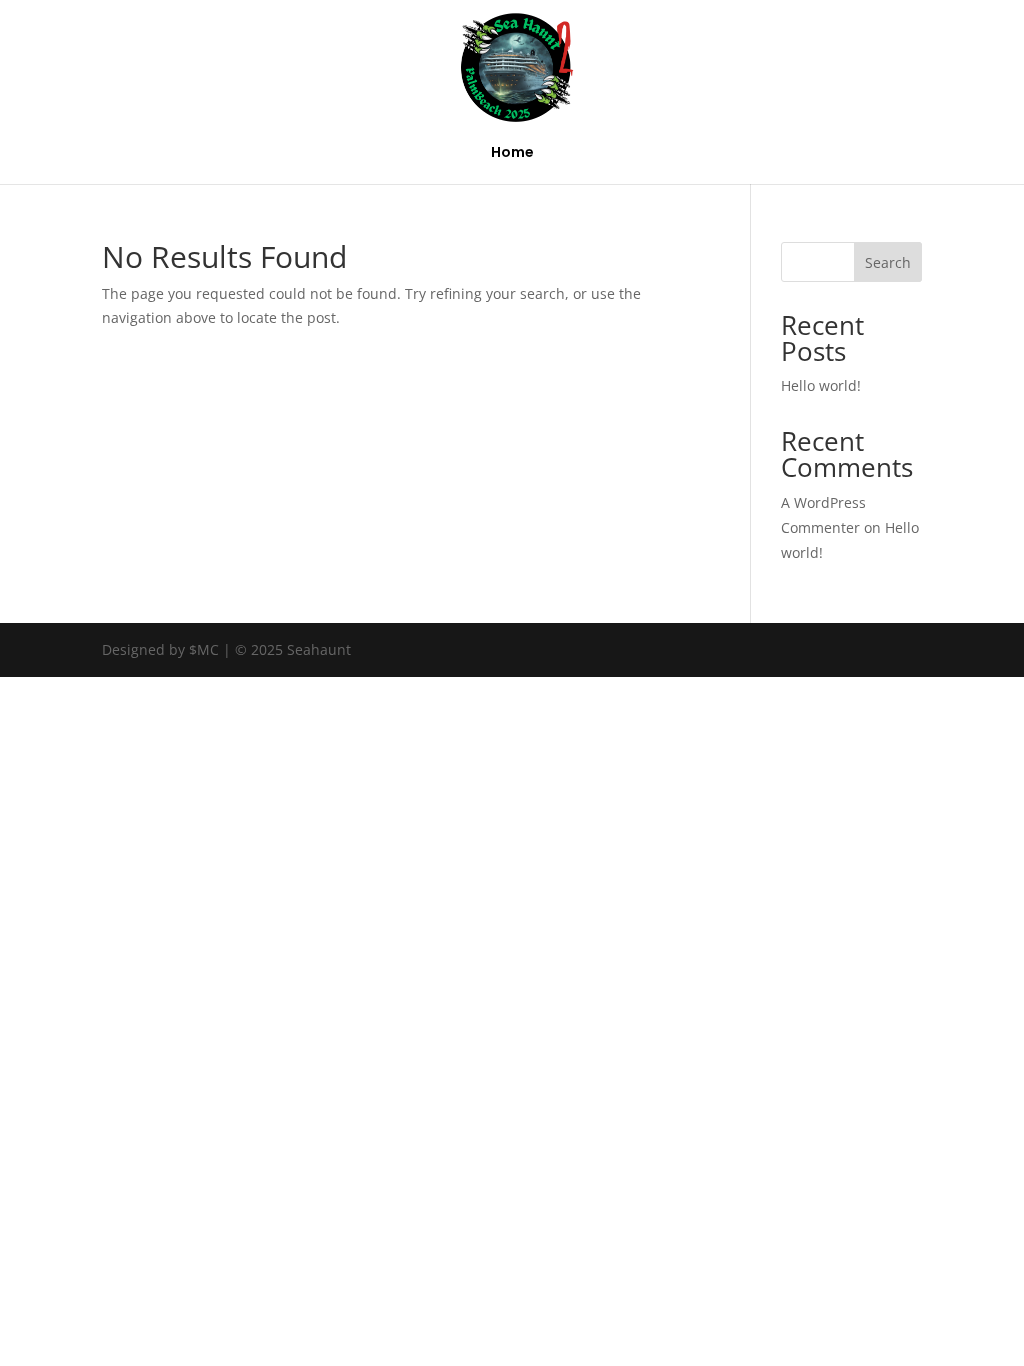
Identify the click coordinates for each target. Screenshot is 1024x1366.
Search (888, 262)
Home (512, 153)
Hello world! (821, 385)
